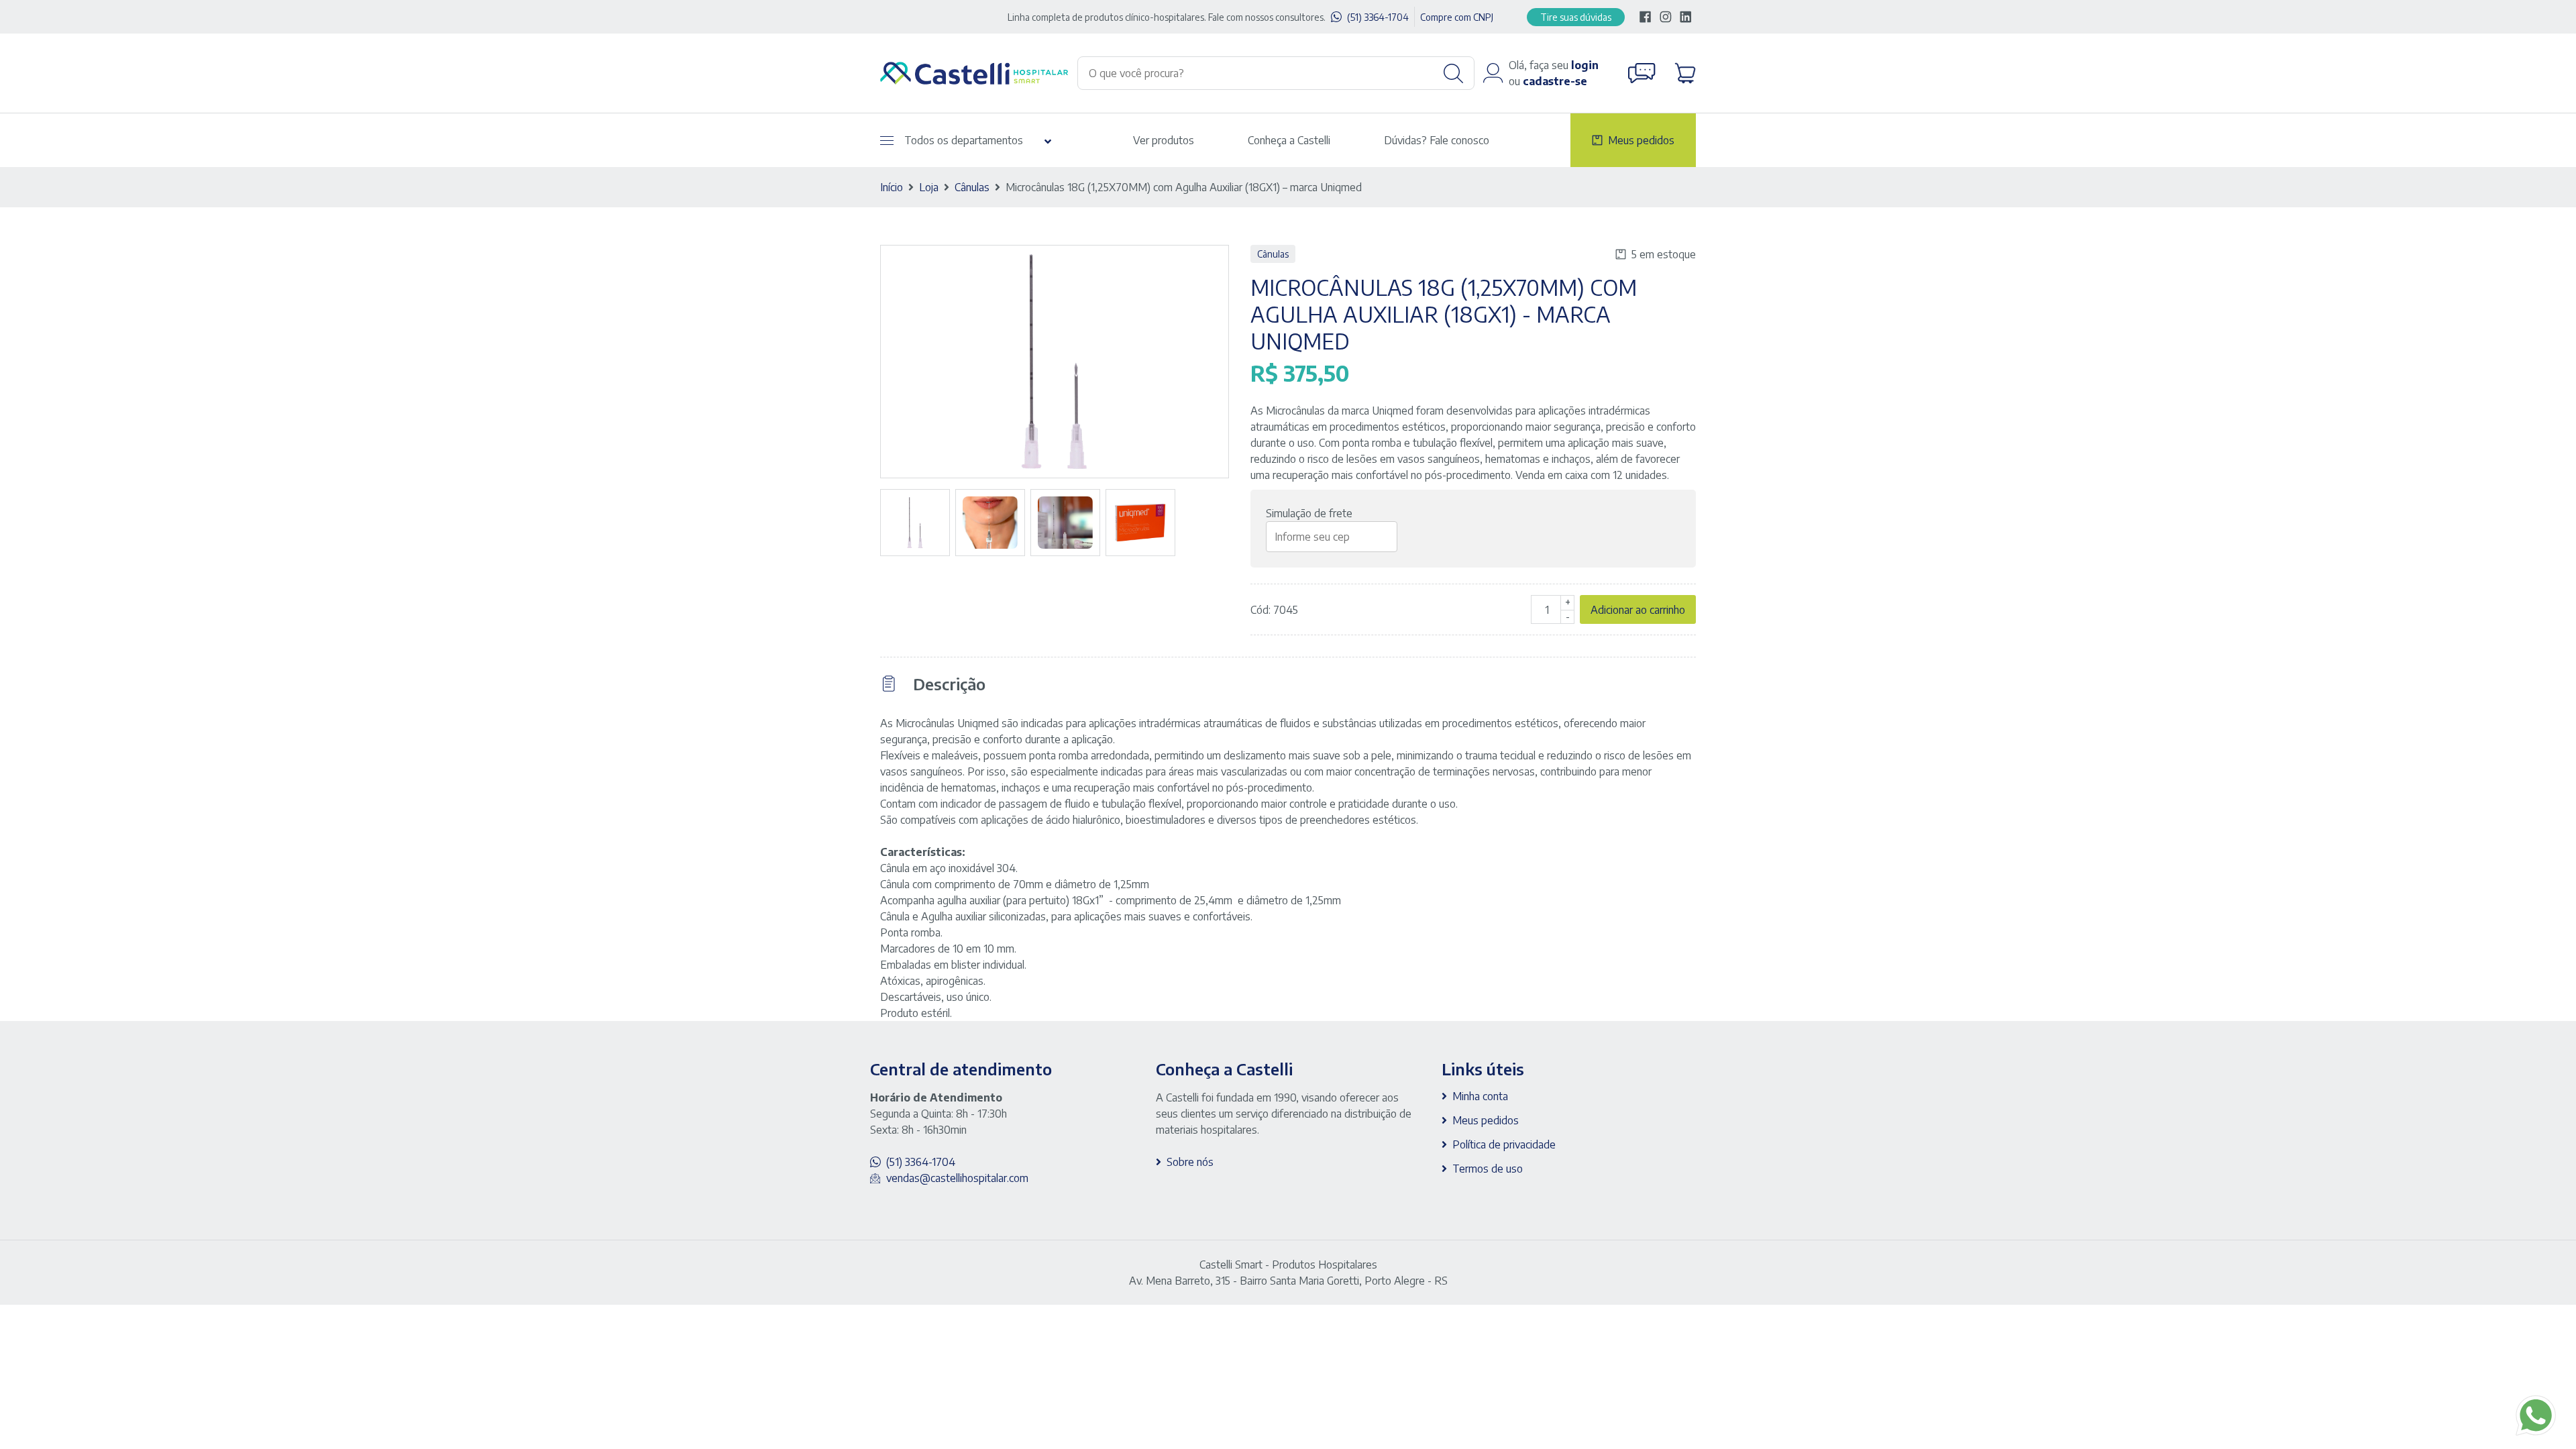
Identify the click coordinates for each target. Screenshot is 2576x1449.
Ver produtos (1164, 140)
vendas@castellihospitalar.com (957, 1178)
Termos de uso (1488, 1169)
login (1585, 65)
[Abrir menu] (887, 141)
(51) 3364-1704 (1378, 17)
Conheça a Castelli (1289, 140)
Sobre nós (1190, 1162)
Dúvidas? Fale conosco (1437, 140)
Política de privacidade (1504, 1144)
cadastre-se (1555, 81)
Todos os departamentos (964, 140)
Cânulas (972, 187)
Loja (929, 187)
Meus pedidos (1641, 140)
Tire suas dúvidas (1576, 17)
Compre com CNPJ (1457, 17)
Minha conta (1480, 1096)
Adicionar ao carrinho (1638, 610)
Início (892, 187)
